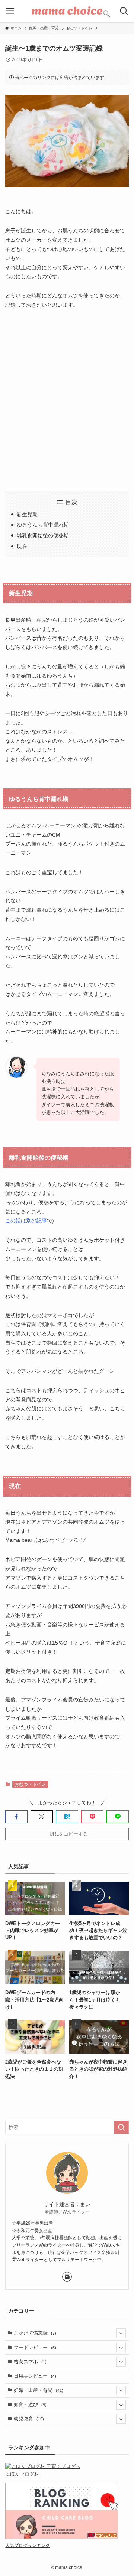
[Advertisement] (67, 400)
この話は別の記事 (26, 1221)
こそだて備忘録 (35, 2333)
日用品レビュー (35, 2376)
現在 (22, 546)
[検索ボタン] (124, 11)
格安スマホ (30, 2362)
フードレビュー (35, 2347)
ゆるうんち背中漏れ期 (43, 525)
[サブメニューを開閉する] (121, 2333)
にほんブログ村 (22, 2474)
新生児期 (27, 514)
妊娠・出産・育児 (39, 2390)
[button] (16, 1817)
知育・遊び (30, 2405)
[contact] (67, 2277)
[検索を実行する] (121, 2127)
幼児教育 (29, 2419)
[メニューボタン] (10, 11)
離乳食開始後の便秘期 (43, 536)
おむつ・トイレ (30, 1784)
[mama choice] (67, 11)
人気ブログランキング (28, 2545)
